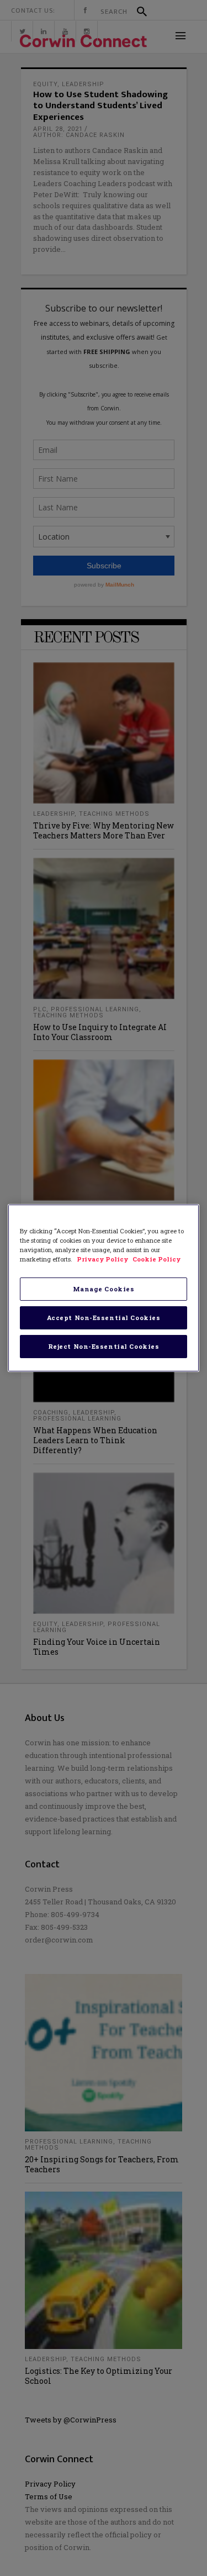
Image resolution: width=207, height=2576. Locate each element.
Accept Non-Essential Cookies (104, 1318)
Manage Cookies (104, 1289)
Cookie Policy (156, 1259)
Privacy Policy (103, 1259)
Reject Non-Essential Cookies (104, 1346)
